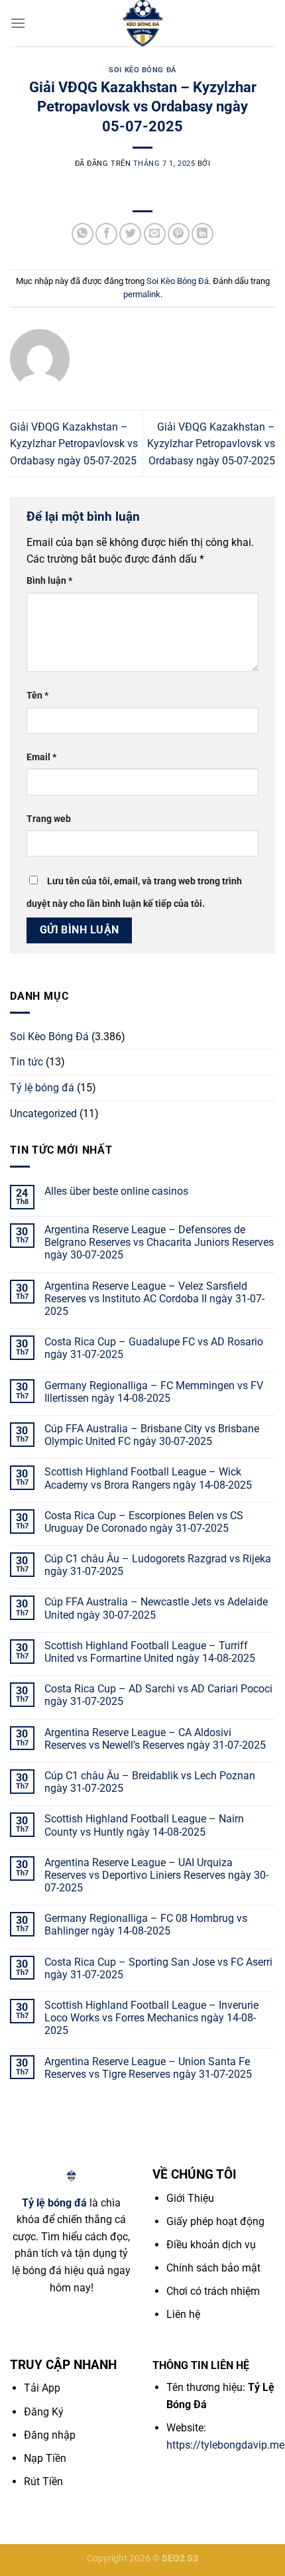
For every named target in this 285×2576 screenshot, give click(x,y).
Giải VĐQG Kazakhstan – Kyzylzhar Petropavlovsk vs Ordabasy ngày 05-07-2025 (74, 444)
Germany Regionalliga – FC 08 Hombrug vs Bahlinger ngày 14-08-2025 (146, 1925)
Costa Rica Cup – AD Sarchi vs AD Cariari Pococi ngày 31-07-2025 (158, 1695)
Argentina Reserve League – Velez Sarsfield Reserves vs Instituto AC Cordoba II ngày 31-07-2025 (154, 1299)
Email (41, 757)
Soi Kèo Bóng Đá (142, 70)
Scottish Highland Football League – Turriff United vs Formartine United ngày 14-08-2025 (150, 1652)
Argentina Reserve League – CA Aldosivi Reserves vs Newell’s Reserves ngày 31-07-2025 (155, 1739)
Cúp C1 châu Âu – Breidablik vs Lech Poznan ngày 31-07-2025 (150, 1782)
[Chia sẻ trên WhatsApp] (83, 234)
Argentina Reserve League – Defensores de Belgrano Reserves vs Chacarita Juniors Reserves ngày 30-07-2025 (159, 1242)
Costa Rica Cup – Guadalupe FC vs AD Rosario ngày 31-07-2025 (154, 1348)
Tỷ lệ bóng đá (42, 1088)
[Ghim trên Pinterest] (179, 234)
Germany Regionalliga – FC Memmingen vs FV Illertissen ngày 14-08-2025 (154, 1392)
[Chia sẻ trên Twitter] (130, 234)
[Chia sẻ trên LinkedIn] (202, 234)
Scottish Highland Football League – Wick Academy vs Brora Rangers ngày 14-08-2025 (148, 1478)
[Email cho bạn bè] (155, 234)
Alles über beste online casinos (116, 1191)
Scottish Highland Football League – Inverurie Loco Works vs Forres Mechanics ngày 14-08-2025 (151, 2018)
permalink (142, 294)
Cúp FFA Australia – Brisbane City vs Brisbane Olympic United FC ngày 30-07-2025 (152, 1435)
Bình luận (49, 581)
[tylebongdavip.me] (142, 23)
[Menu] (18, 23)
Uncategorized (43, 1114)
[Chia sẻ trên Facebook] (106, 234)
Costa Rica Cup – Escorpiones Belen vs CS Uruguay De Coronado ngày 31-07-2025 (144, 1522)
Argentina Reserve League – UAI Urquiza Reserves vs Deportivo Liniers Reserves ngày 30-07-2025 (156, 1875)
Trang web (49, 819)
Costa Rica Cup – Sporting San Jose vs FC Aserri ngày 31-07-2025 (158, 1968)
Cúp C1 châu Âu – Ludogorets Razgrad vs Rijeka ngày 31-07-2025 (158, 1565)
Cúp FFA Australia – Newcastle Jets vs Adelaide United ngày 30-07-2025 (156, 1608)
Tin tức (27, 1062)
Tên (37, 696)
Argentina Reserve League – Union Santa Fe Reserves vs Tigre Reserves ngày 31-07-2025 (148, 2068)
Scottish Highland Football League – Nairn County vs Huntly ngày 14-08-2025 (144, 1825)
